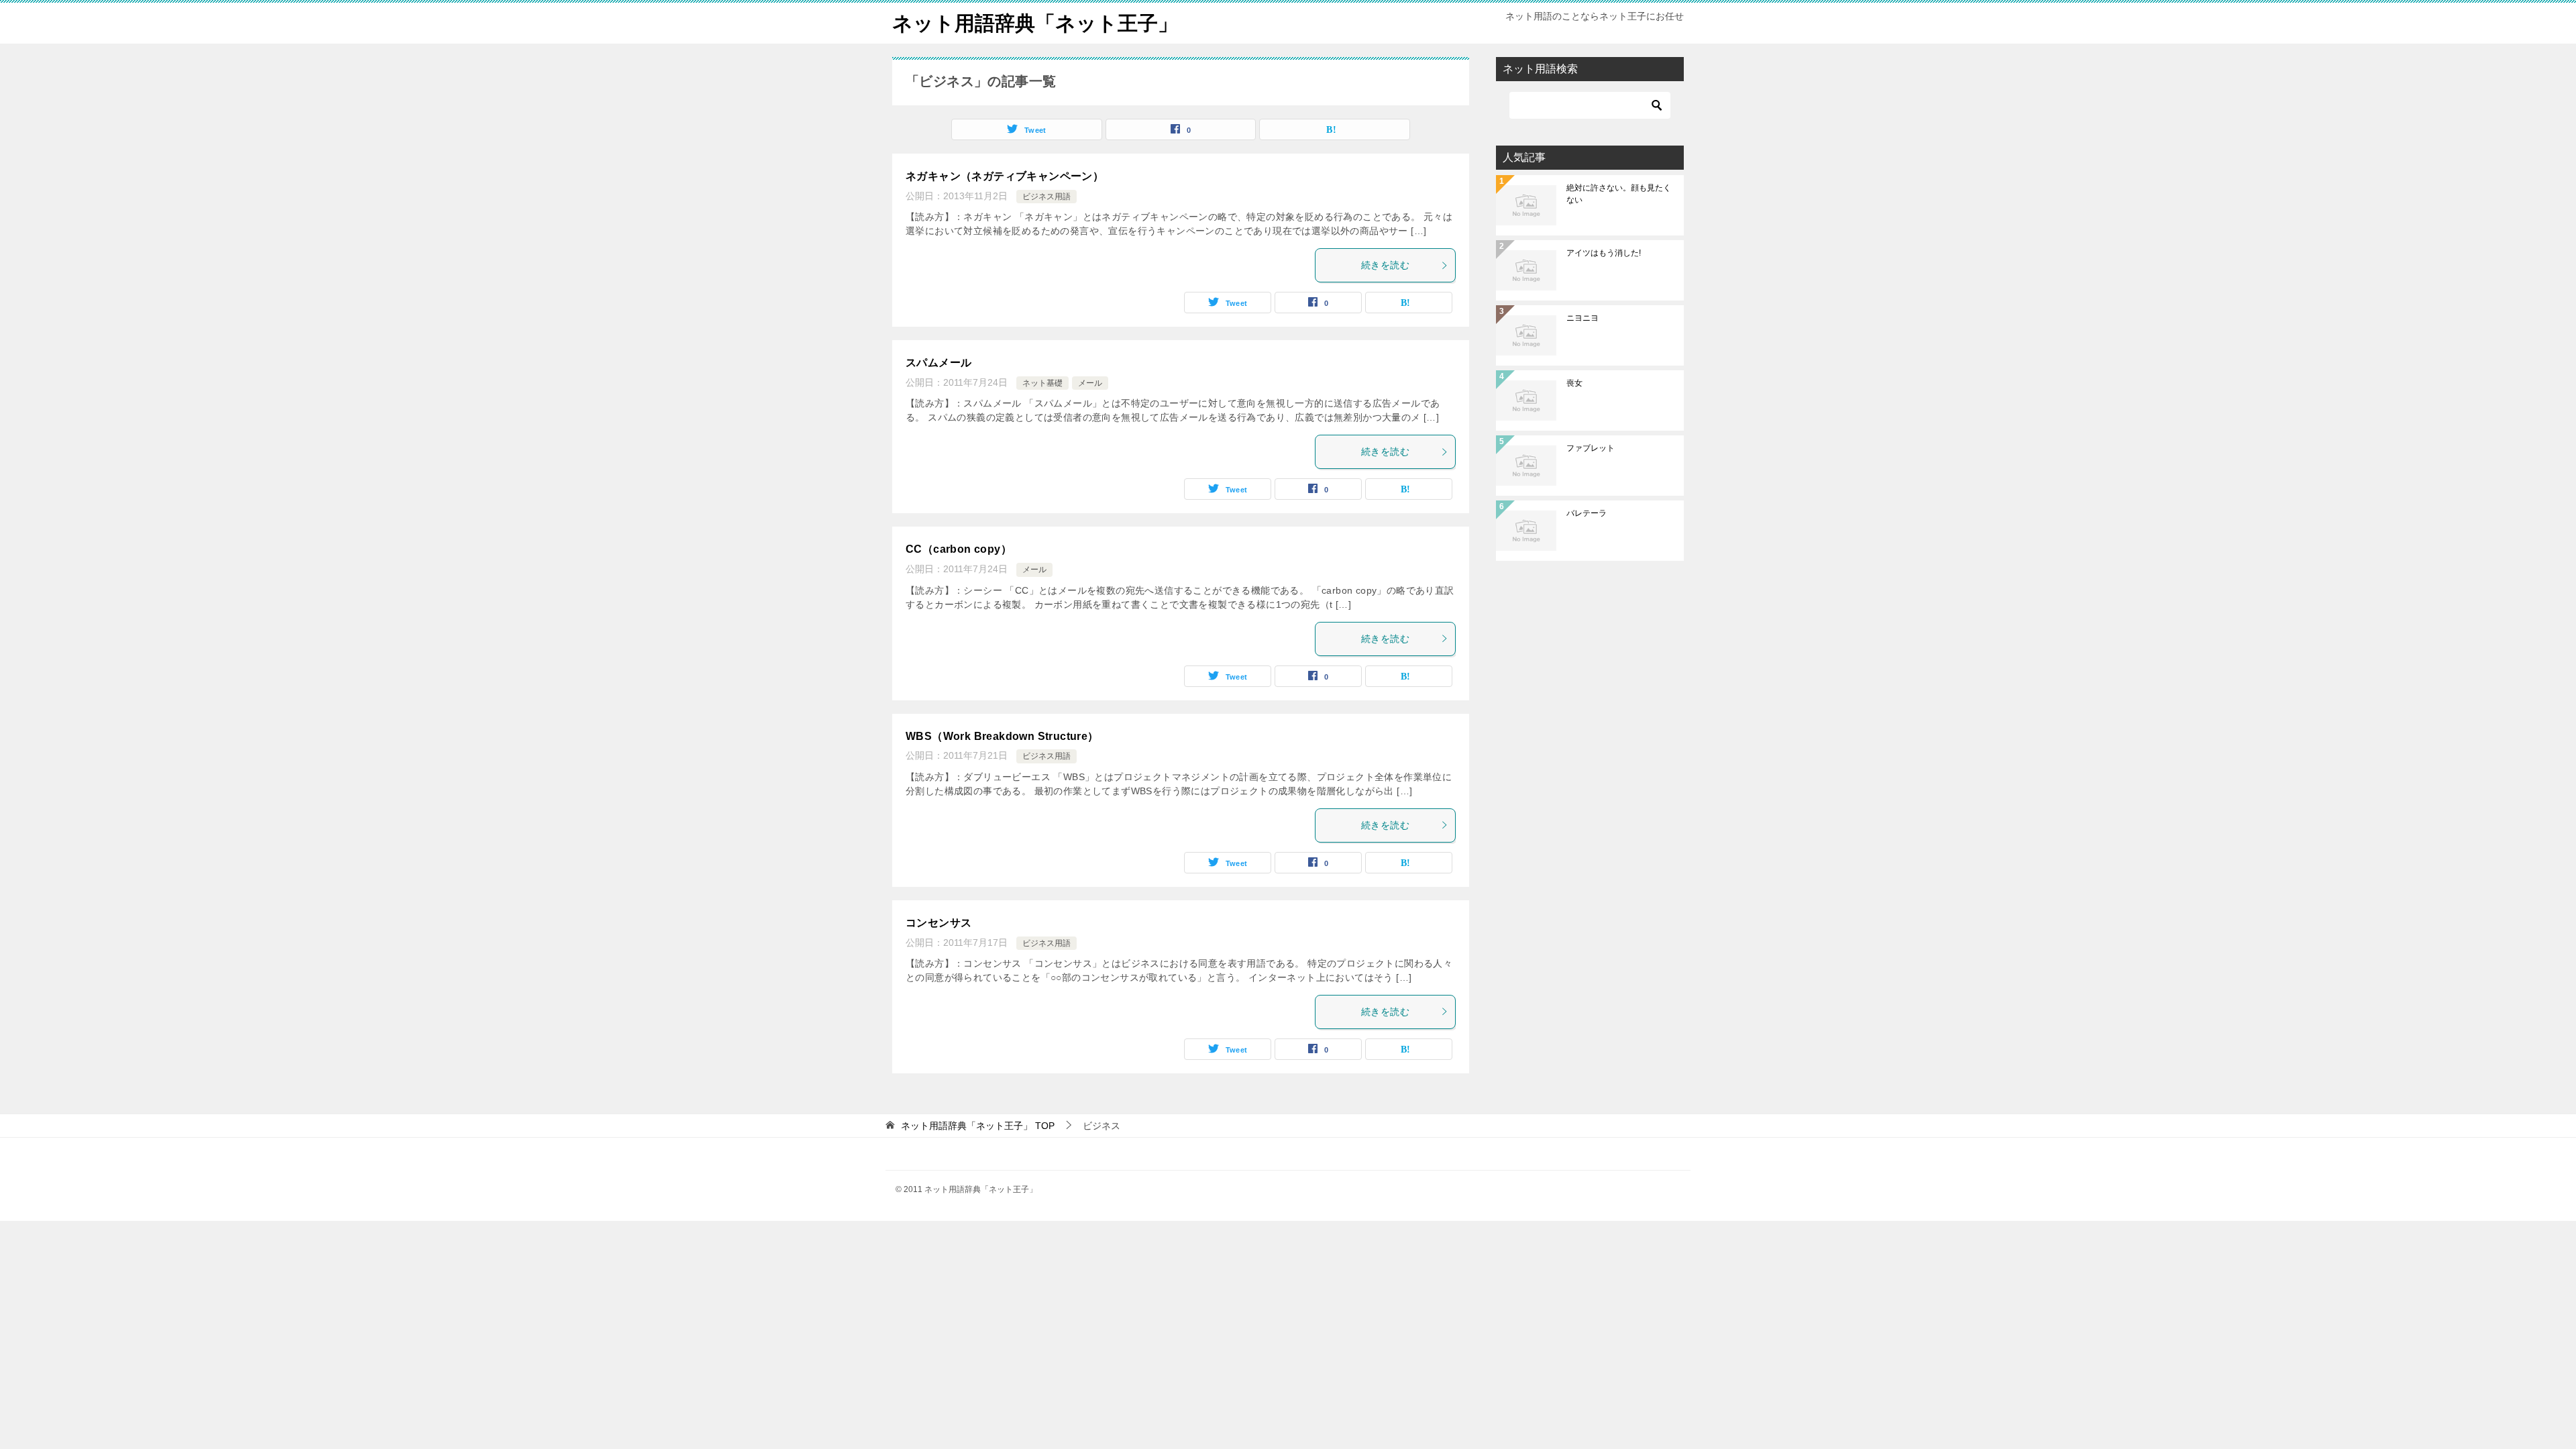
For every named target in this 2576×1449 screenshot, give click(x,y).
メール (1090, 383)
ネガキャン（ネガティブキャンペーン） (1005, 176)
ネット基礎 (1042, 383)
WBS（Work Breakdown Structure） (1002, 736)
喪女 (1574, 383)
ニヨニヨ (1582, 318)
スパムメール (938, 363)
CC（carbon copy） (959, 549)
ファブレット (1591, 448)
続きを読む (1385, 265)
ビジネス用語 (1046, 197)
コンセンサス (938, 923)
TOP (978, 1126)
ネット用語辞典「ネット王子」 (1035, 23)
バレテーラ (1587, 513)
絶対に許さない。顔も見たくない (1619, 194)
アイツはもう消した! (1604, 253)
